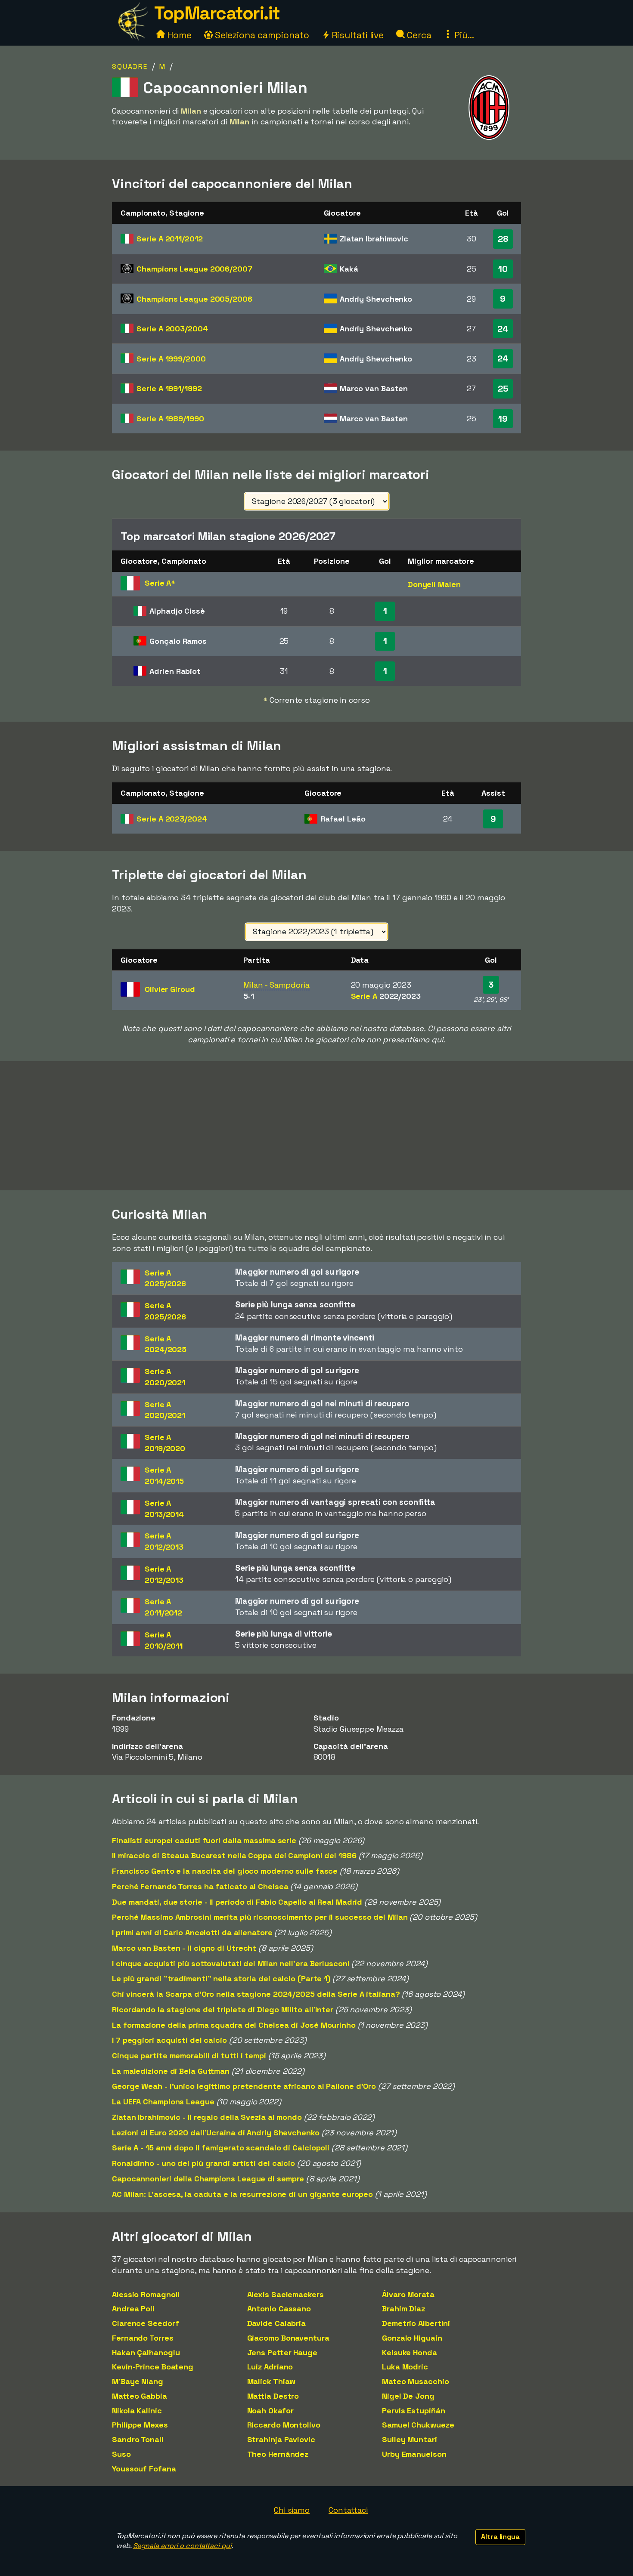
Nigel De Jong (408, 2396)
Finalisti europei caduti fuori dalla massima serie (204, 1840)
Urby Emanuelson (414, 2454)
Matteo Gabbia (140, 2396)
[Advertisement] (316, 1126)
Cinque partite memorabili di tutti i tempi (189, 2056)
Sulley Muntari (410, 2439)
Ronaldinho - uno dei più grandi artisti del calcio (203, 2163)
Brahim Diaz (403, 2309)
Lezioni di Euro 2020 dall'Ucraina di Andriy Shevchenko (216, 2133)
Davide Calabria (277, 2323)
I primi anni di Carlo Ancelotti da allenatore (192, 1932)
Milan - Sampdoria (276, 985)
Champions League (194, 269)
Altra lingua (500, 2537)
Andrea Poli (133, 2309)
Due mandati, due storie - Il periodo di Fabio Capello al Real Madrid (237, 1902)
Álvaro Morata (408, 2294)
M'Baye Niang (138, 2381)
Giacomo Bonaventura (288, 2338)
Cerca (418, 35)
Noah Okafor (270, 2411)
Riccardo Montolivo (284, 2425)
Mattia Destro (273, 2396)
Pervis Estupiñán (413, 2411)
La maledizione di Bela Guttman (171, 2071)
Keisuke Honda (410, 2352)
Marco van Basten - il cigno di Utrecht (184, 1948)
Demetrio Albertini (416, 2323)
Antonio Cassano (279, 2309)
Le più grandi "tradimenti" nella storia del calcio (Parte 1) (221, 1978)
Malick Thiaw (272, 2381)
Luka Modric (405, 2367)
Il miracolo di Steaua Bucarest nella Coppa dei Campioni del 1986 (234, 1855)
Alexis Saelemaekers (285, 2294)
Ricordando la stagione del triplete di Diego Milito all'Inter (223, 2009)
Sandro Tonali (138, 2439)
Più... (463, 35)
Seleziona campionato (261, 35)
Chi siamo (292, 2510)
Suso (121, 2454)
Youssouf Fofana (144, 2469)
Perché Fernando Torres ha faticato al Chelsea (200, 1886)
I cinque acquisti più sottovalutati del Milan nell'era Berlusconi (231, 1963)
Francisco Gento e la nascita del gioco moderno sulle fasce (225, 1871)
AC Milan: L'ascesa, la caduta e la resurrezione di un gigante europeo (242, 2194)
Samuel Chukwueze (418, 2425)
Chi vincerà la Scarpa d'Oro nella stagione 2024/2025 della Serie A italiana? (256, 1994)
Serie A (169, 239)
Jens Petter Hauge (282, 2352)
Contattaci (348, 2510)
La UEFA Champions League (163, 2102)
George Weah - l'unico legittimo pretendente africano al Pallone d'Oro (244, 2086)
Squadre (130, 66)
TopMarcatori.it (217, 13)
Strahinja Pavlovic (281, 2439)
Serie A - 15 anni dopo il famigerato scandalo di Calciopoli (221, 2148)
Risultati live (357, 35)
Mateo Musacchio (416, 2381)
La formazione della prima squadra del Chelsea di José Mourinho (234, 2025)
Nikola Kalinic (137, 2411)
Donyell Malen (434, 584)
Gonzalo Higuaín (412, 2338)
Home (178, 35)
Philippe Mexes (140, 2425)
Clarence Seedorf (145, 2323)
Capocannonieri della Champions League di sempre (208, 2179)
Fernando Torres (143, 2338)
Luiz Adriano (270, 2367)
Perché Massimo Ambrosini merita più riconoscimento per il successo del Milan (260, 1917)
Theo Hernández (278, 2454)
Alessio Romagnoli (146, 2294)
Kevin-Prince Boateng (153, 2367)
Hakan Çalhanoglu (146, 2352)
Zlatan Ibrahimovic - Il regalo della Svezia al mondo (207, 2117)
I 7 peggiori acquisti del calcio (169, 2040)
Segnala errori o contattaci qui (182, 2546)
